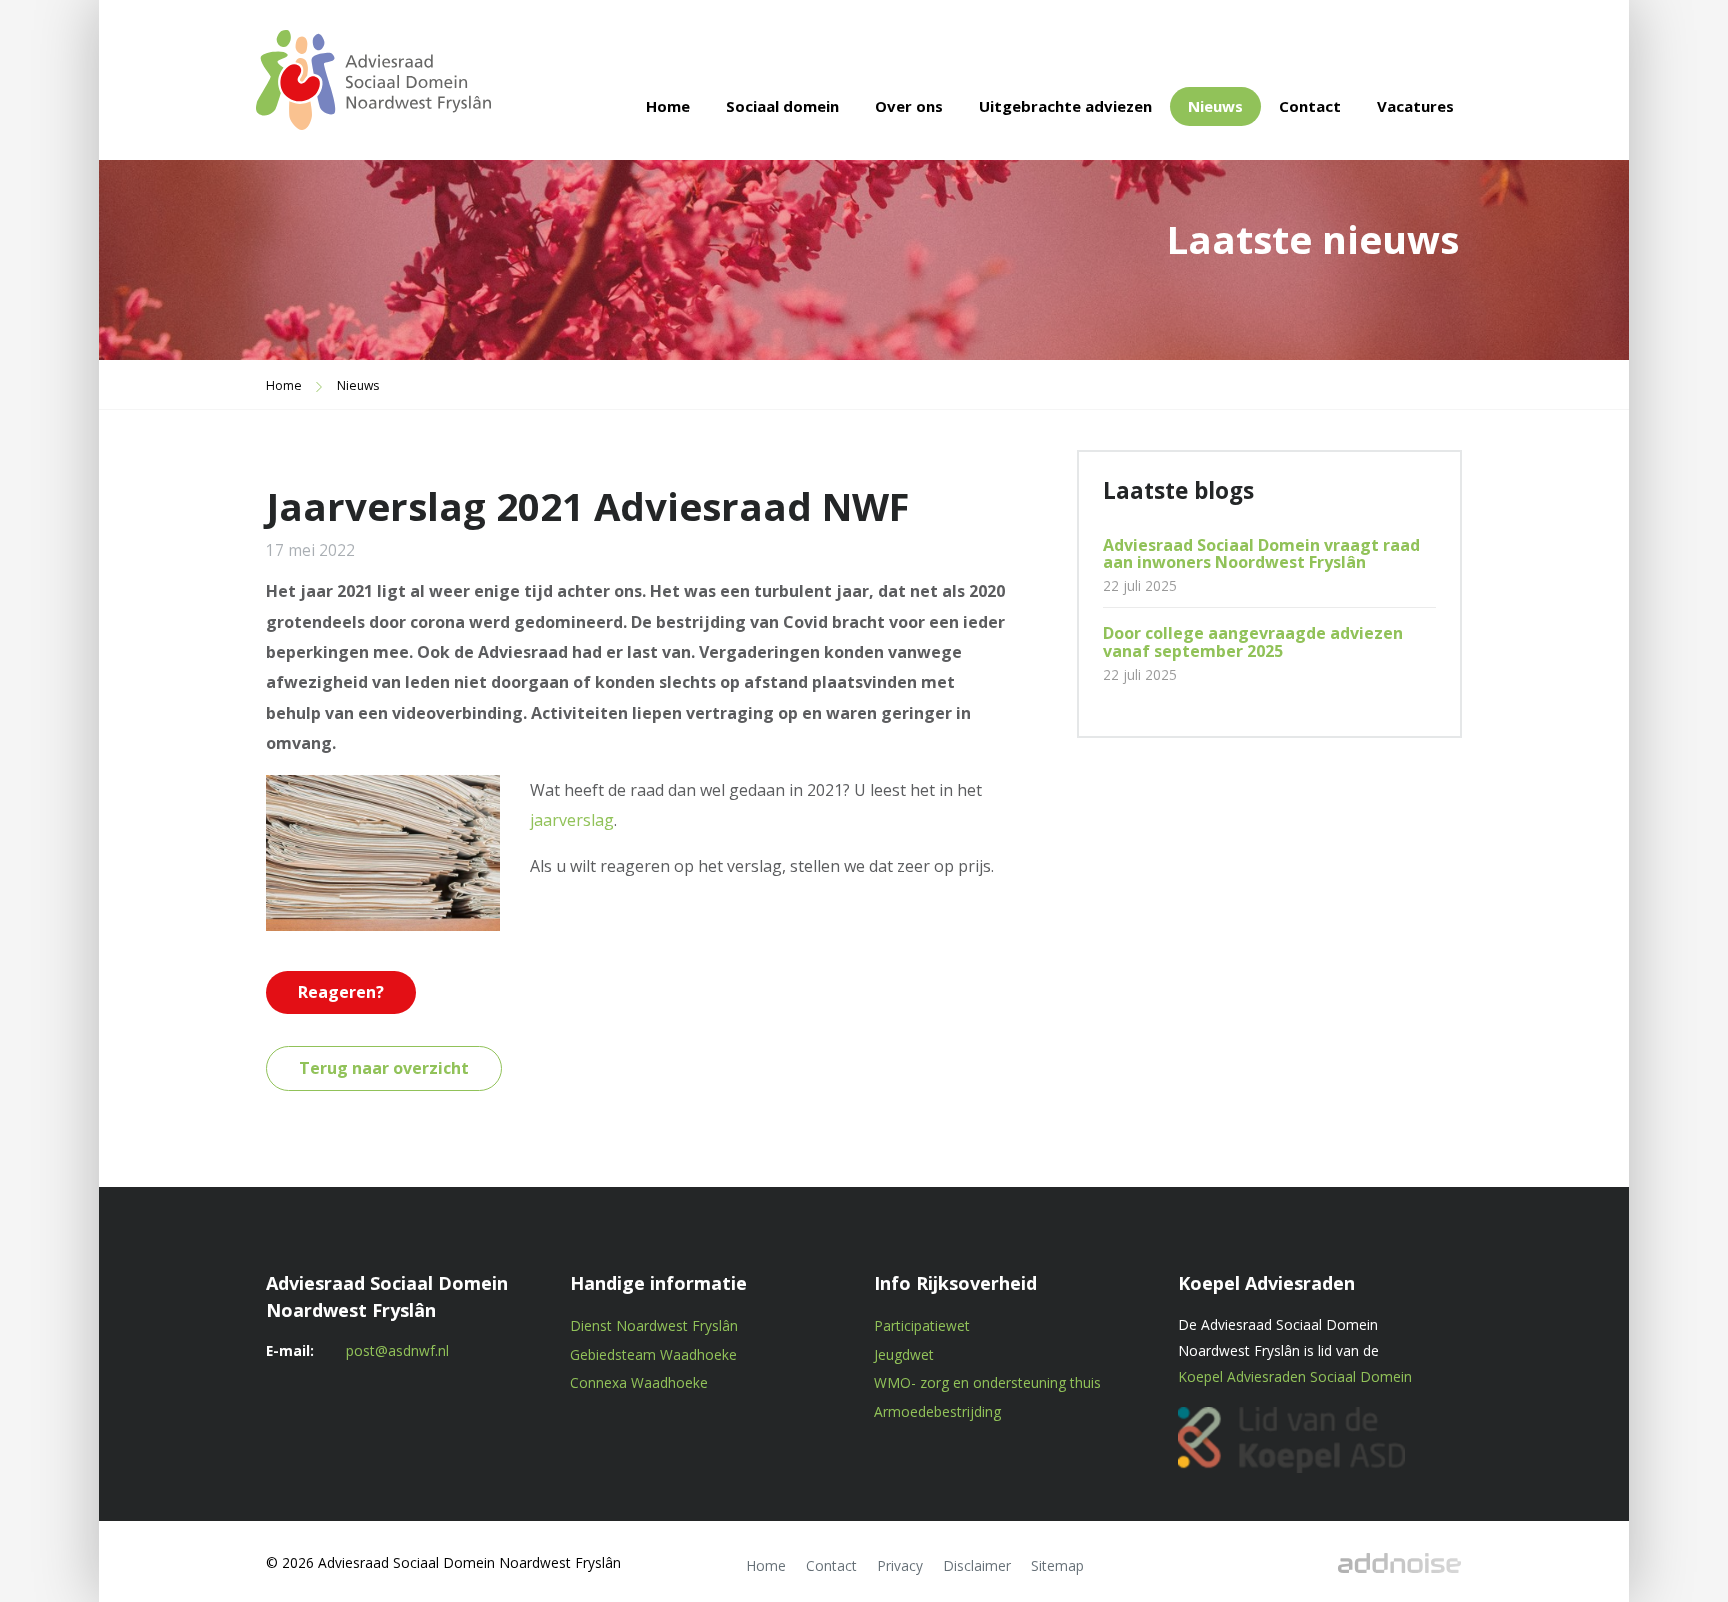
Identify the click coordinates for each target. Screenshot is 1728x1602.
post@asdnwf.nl (397, 1350)
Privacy (900, 1565)
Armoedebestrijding (937, 1411)
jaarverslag (572, 820)
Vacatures (1415, 106)
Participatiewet (922, 1325)
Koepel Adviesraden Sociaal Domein (1295, 1376)
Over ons (909, 106)
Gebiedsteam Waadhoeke (653, 1354)
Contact (1310, 106)
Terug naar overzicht (384, 1068)
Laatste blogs (1178, 490)
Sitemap (1057, 1565)
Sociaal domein (782, 106)
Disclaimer (977, 1565)
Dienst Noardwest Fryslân (654, 1325)
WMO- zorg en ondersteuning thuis (987, 1382)
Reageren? (341, 992)
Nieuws (1215, 106)
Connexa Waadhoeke (639, 1382)
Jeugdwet (904, 1354)
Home (668, 106)
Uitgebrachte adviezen (1065, 106)
